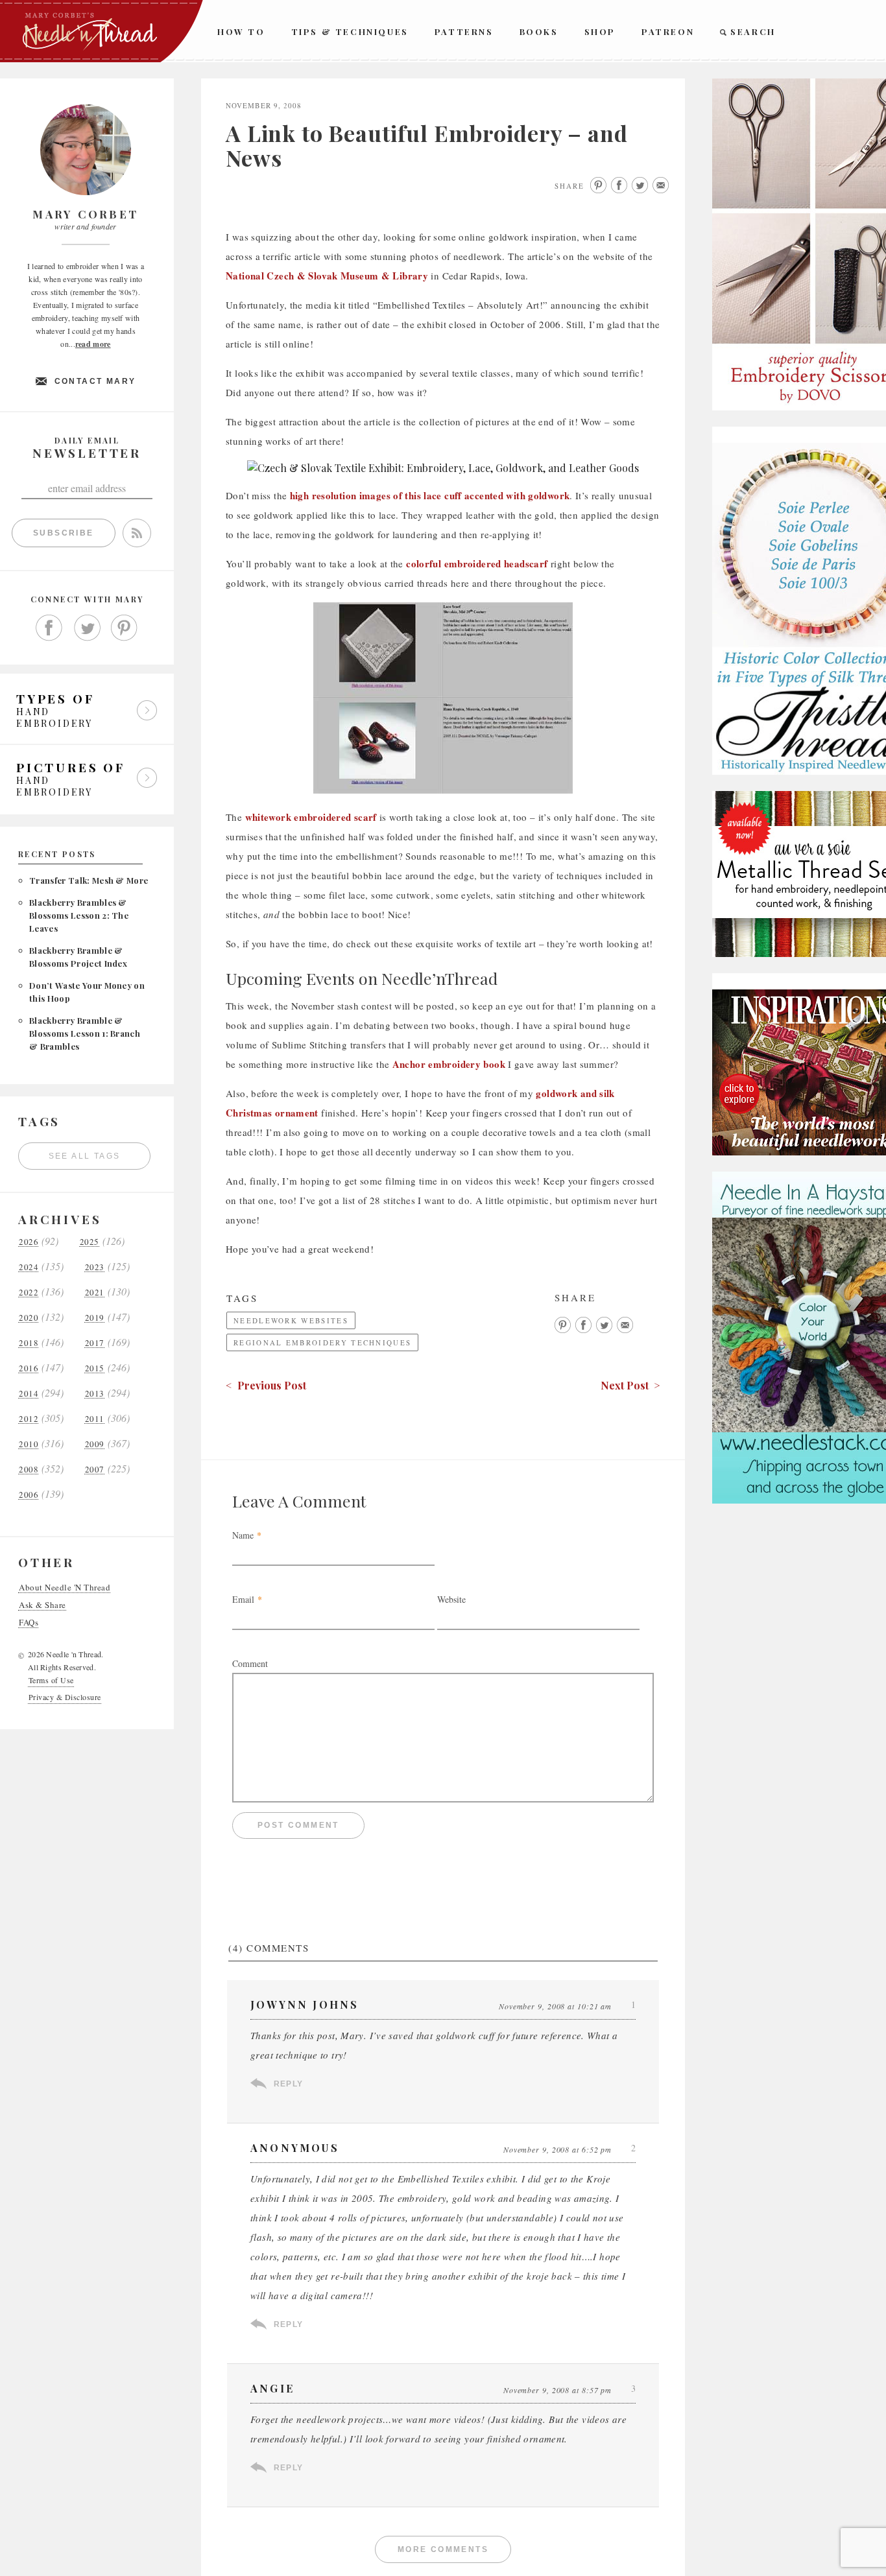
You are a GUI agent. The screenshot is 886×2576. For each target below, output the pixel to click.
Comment (250, 1663)
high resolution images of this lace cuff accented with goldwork (430, 495)
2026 (29, 1242)
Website (451, 1599)
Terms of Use (51, 1680)
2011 (95, 1419)
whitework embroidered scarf (311, 817)
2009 (95, 1444)
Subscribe (64, 533)
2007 (95, 1470)
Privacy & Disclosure (65, 1697)
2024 (29, 1267)
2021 (95, 1293)
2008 (29, 1470)
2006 (29, 1495)
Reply (288, 2084)
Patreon (668, 31)
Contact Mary (95, 381)
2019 (95, 1318)
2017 (95, 1343)
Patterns (464, 31)
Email (243, 1599)
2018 (29, 1343)
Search (753, 31)
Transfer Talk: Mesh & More (89, 880)
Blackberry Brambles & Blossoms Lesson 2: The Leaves (79, 915)
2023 (95, 1267)
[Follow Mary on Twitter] (87, 628)
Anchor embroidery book (449, 1064)
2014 (29, 1394)
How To (241, 31)
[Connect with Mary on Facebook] (49, 628)
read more (93, 344)
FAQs (29, 1623)
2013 (95, 1394)
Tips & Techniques (350, 31)
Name (243, 1535)
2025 (90, 1242)
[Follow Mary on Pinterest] (125, 628)
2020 (29, 1318)
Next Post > (630, 1385)
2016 (29, 1368)
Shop (600, 31)
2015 (95, 1368)
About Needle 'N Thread (65, 1588)
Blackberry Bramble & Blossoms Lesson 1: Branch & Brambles (85, 1033)
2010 (29, 1444)
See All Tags (85, 1156)
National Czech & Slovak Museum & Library (327, 276)
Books (539, 31)
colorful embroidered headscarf (477, 563)
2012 (29, 1419)
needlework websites (291, 1320)
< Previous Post (266, 1385)
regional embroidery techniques (322, 1342)
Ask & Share (42, 1605)
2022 (29, 1293)
